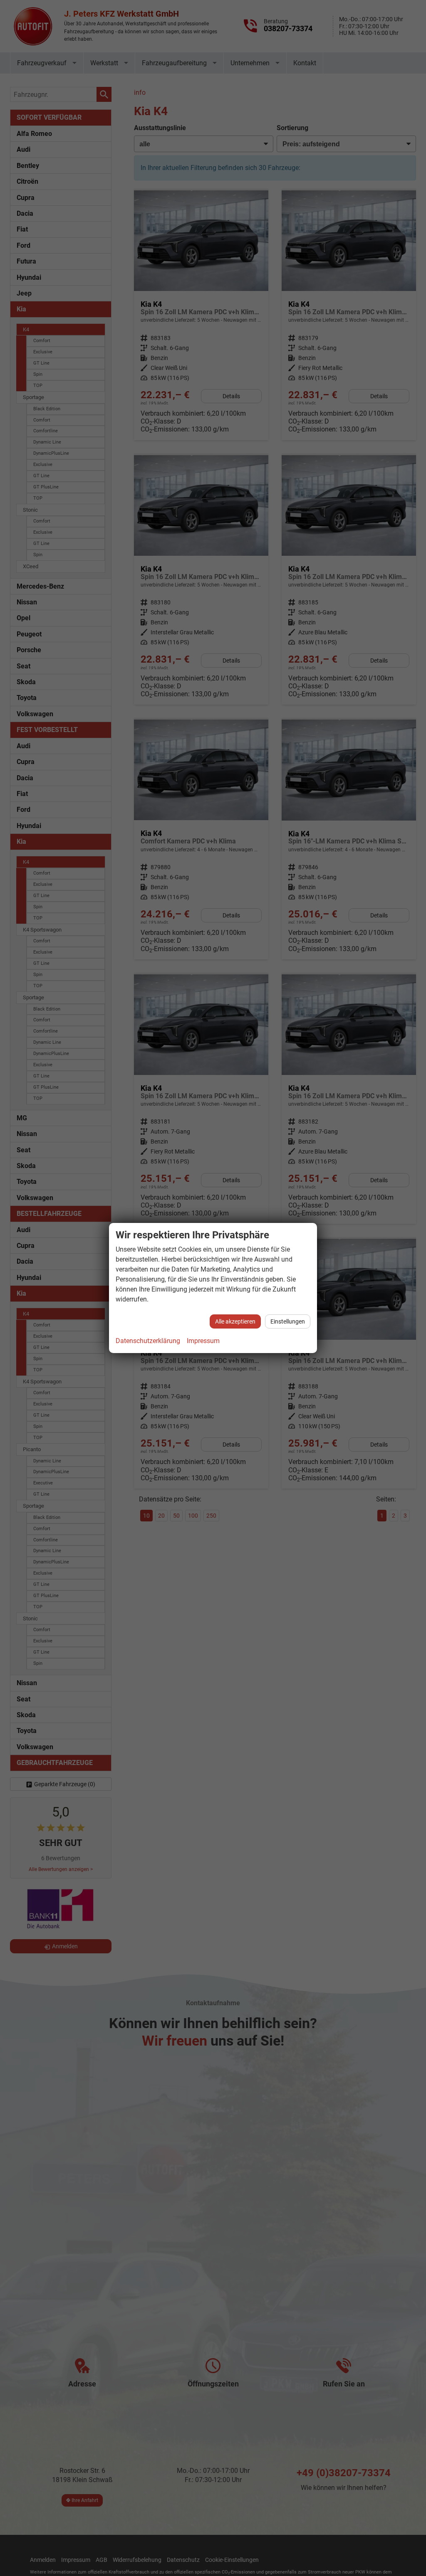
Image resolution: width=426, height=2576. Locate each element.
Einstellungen (288, 1321)
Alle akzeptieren (235, 1321)
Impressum (203, 1341)
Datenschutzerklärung (148, 1341)
